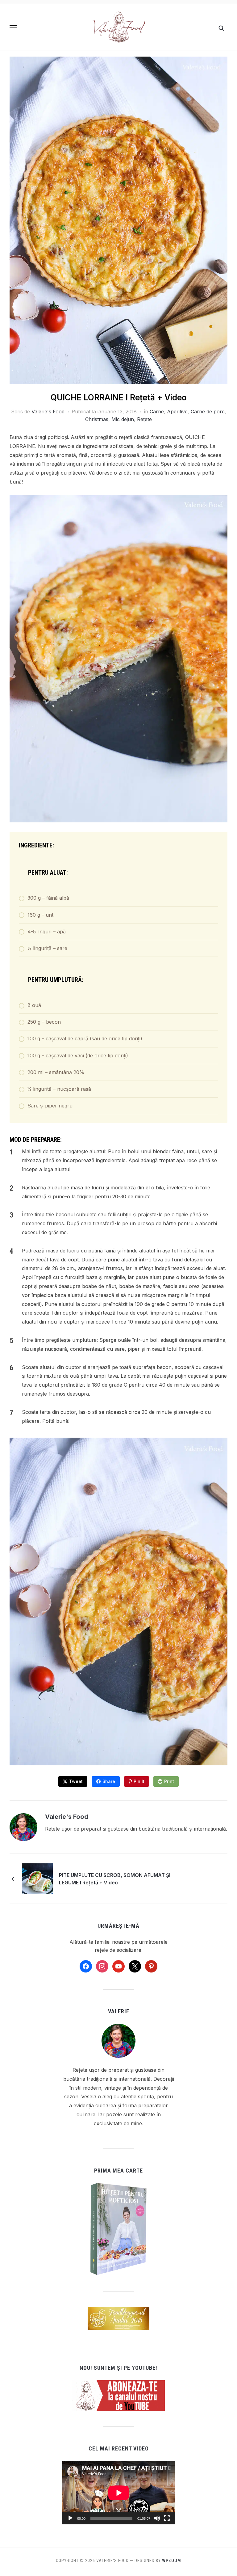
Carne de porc (208, 412)
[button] (13, 28)
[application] (119, 2493)
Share (109, 1781)
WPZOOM (172, 2561)
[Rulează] (70, 2518)
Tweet (76, 1781)
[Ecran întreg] (167, 2518)
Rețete (144, 419)
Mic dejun (123, 419)
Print (169, 1781)
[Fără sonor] (157, 2518)
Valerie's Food (48, 412)
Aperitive (177, 412)
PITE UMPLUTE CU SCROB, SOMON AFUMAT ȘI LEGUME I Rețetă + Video (115, 1879)
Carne (157, 412)
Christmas (97, 419)
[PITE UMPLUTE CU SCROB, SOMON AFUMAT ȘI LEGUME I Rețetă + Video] (37, 1879)
